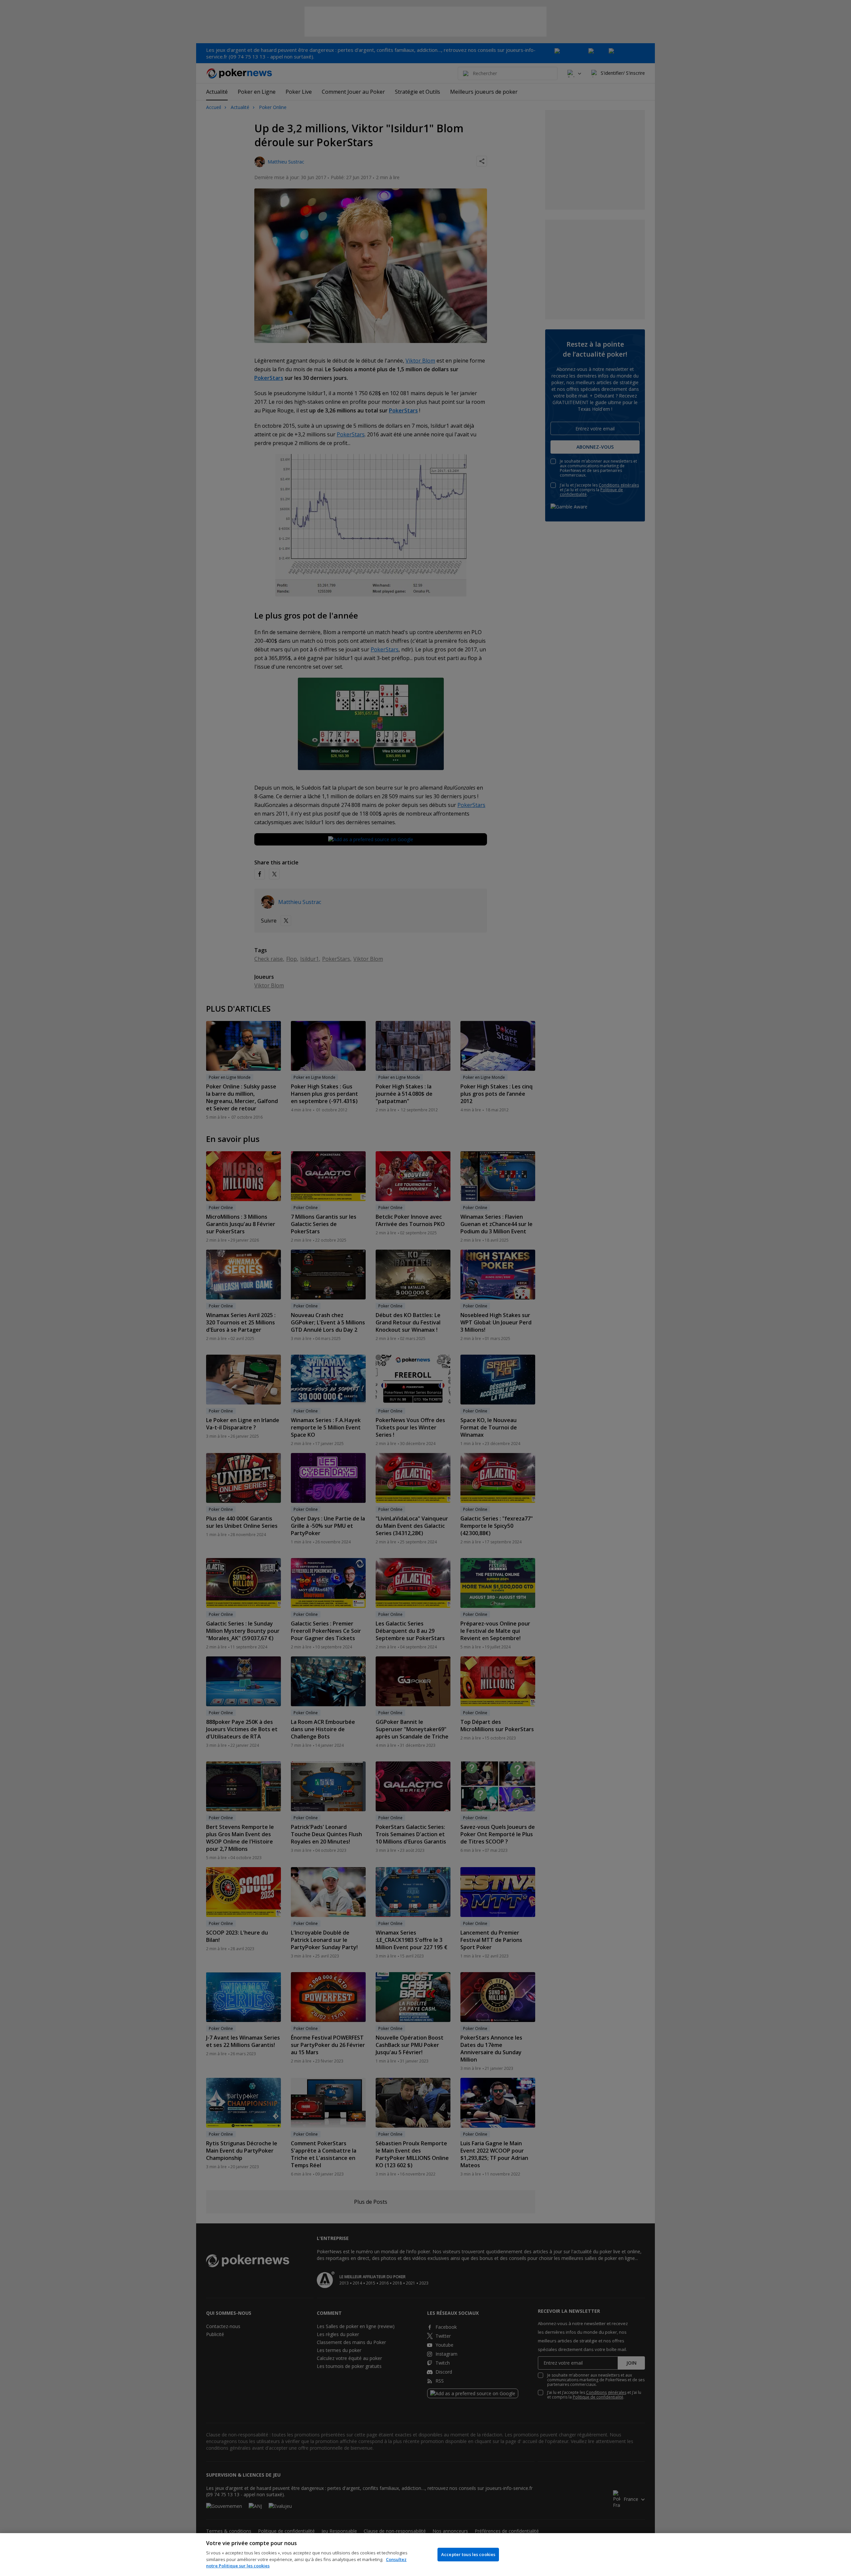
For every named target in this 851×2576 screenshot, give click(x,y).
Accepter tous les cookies (468, 2554)
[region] (425, 2555)
